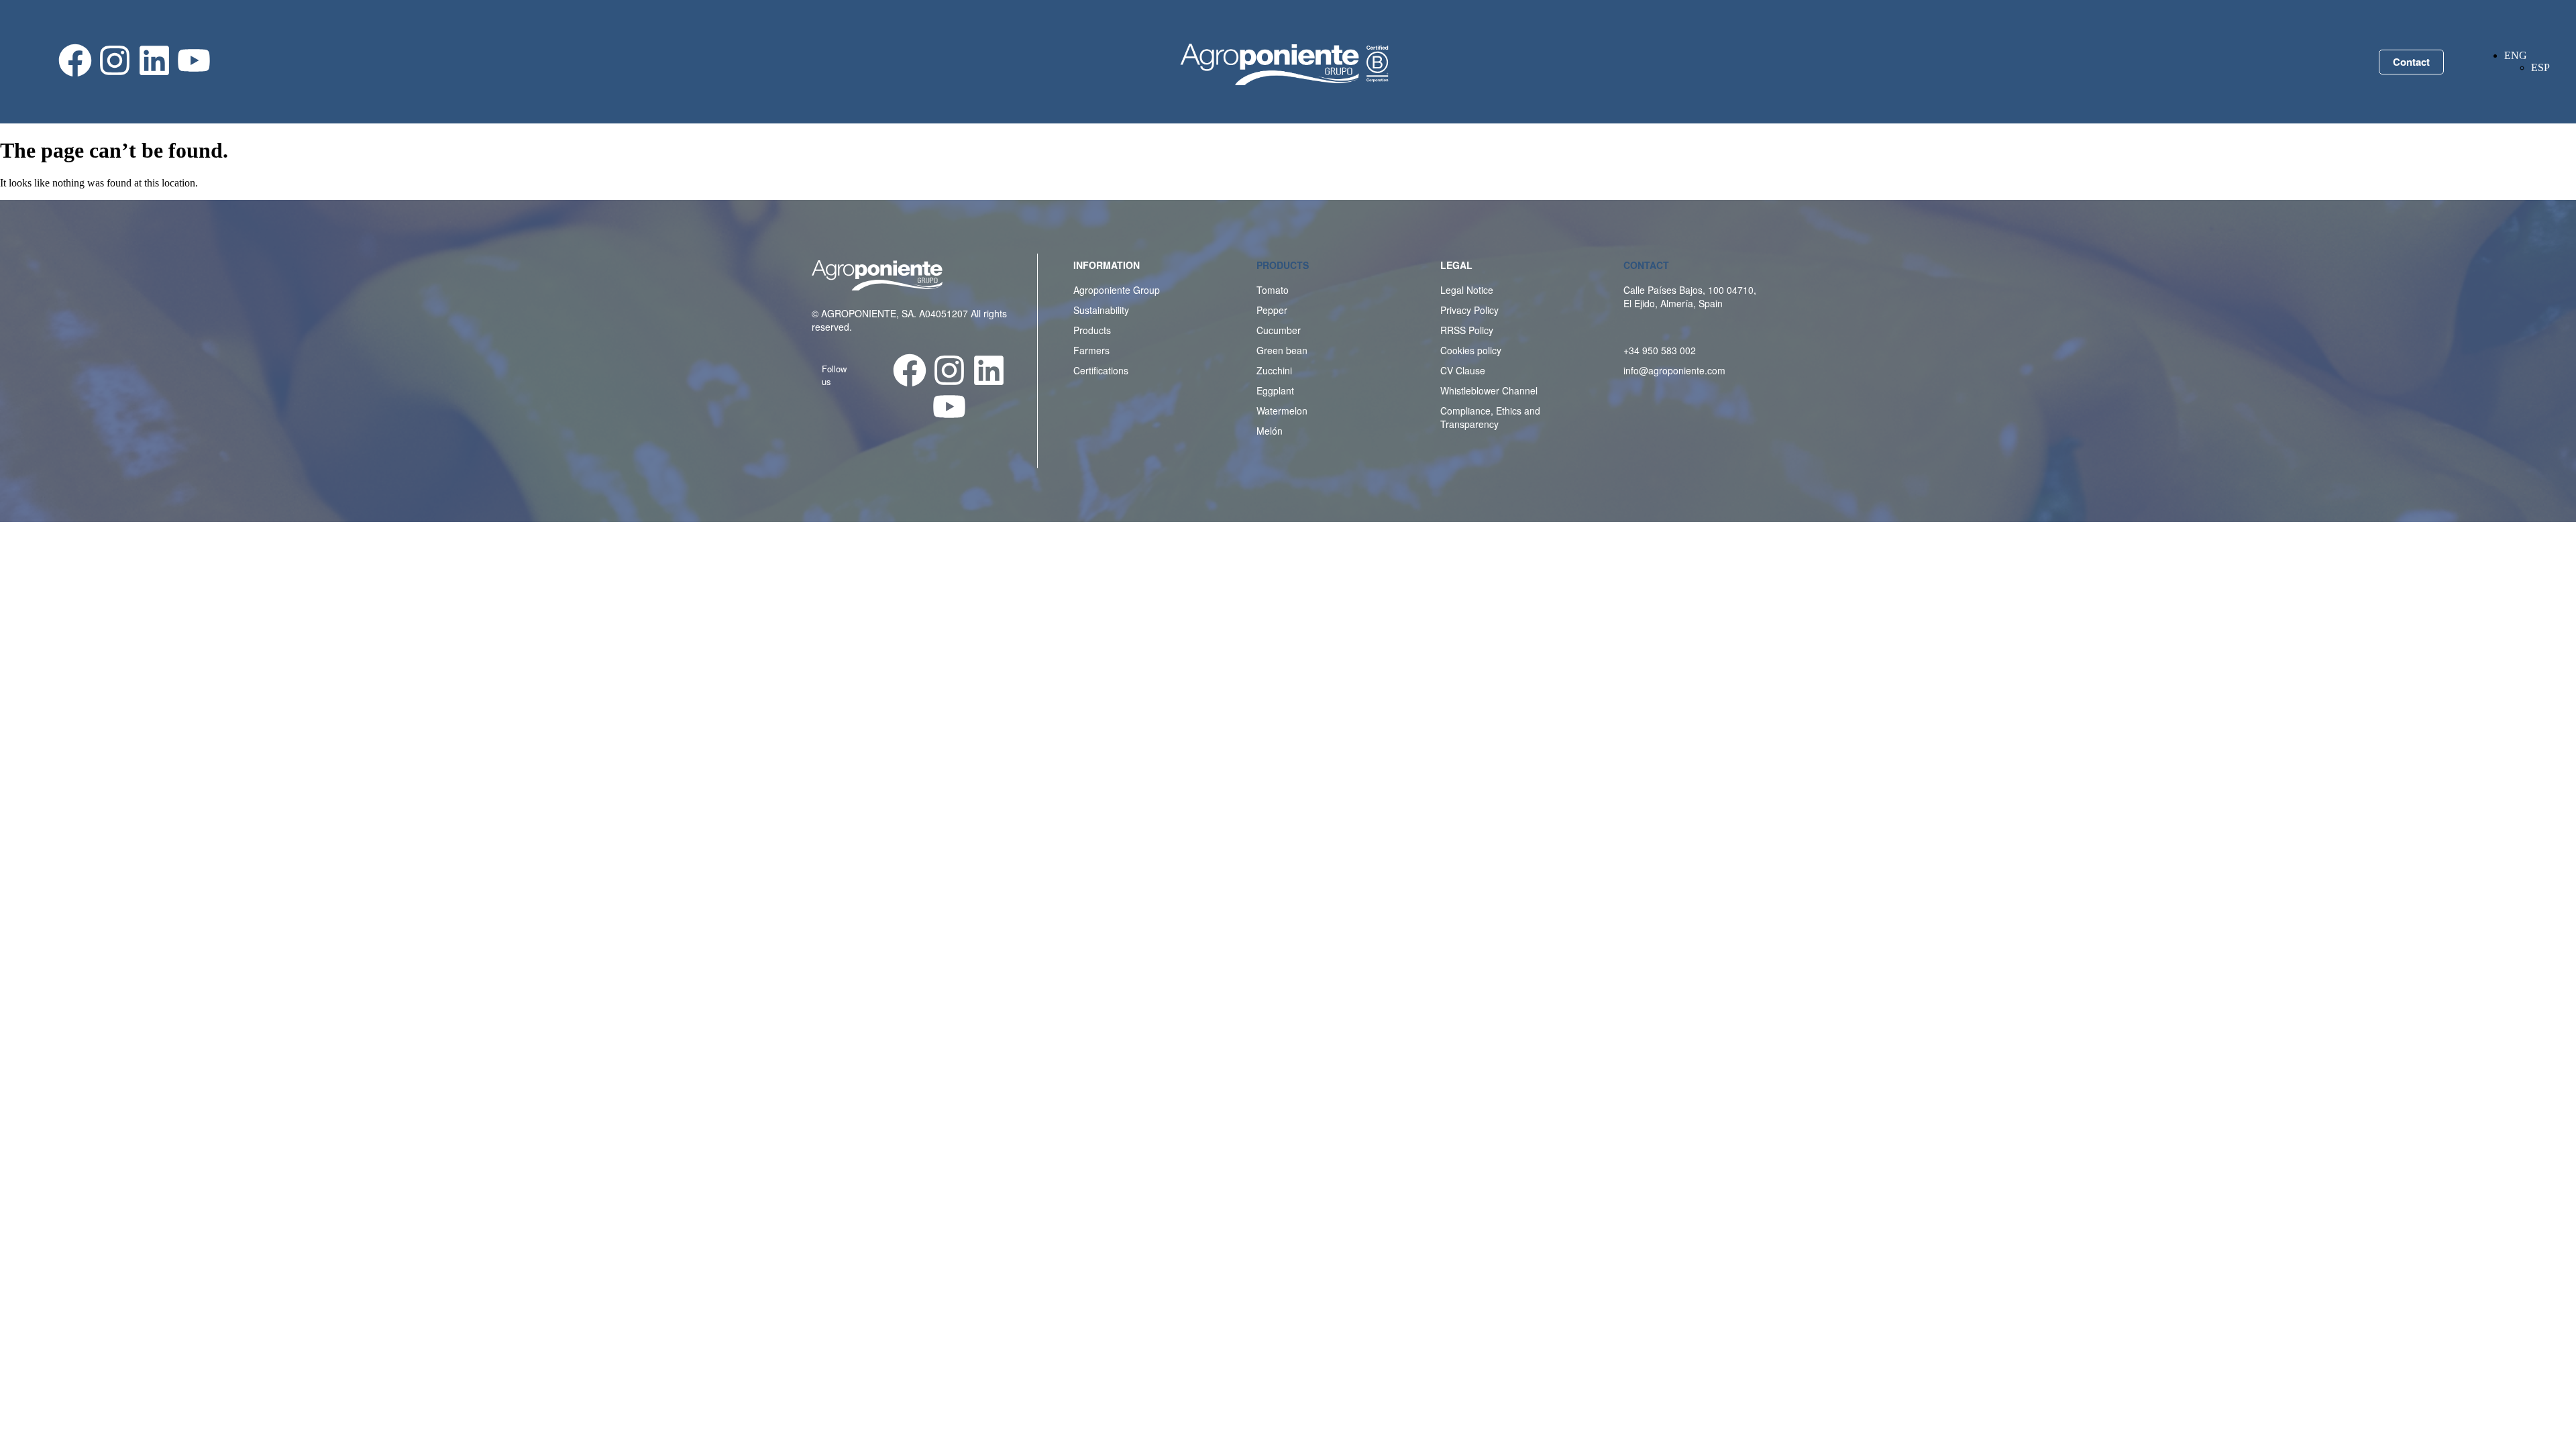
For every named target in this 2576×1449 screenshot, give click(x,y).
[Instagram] (115, 60)
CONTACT (1646, 265)
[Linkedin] (154, 60)
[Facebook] (75, 60)
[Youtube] (194, 60)
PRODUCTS (1283, 265)
